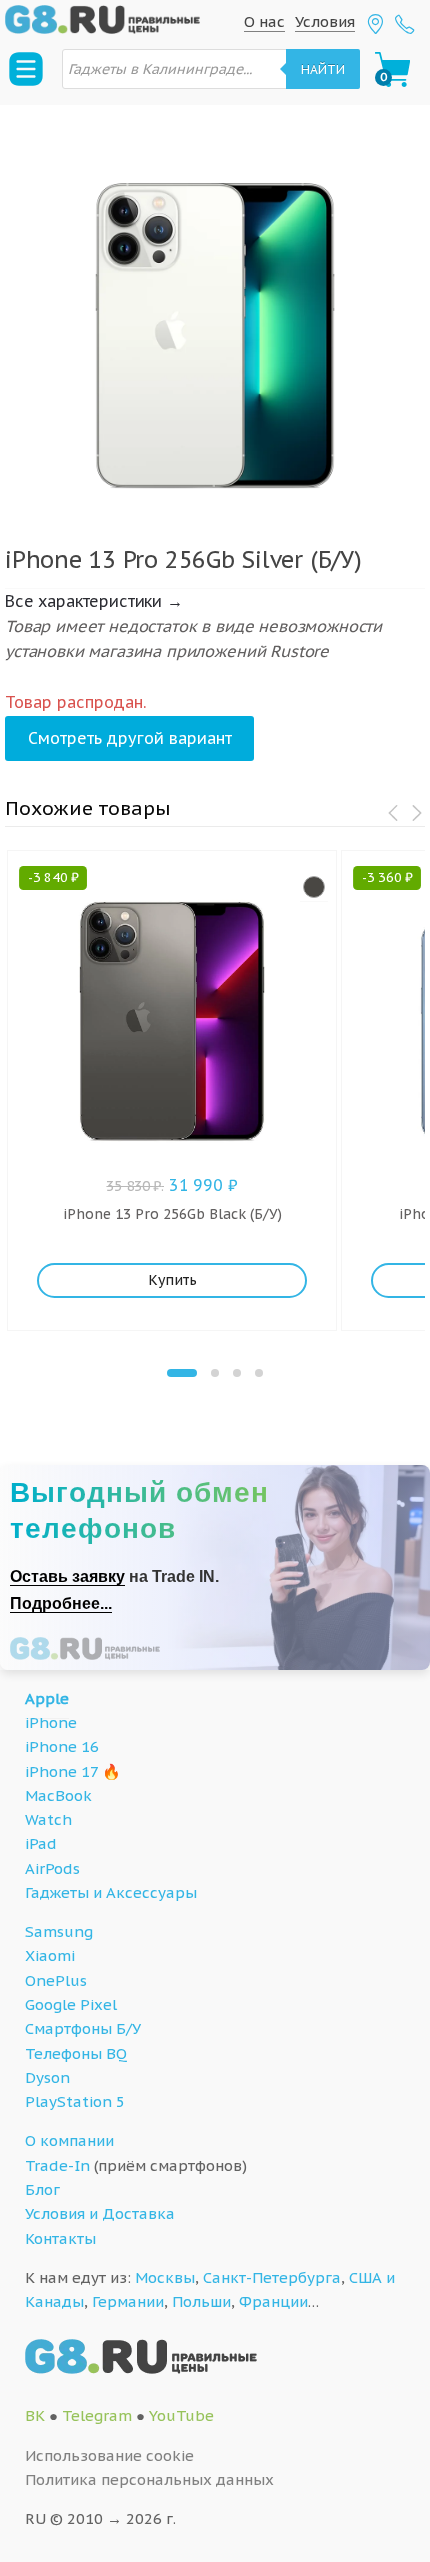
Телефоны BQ (76, 2053)
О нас (264, 21)
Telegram (97, 2415)
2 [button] (215, 1373)
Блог (42, 2189)
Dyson (47, 2077)
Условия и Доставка (100, 2213)
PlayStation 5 (75, 2101)
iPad (41, 1843)
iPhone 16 (62, 1746)
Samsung (59, 1931)
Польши (201, 2301)
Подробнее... (61, 1603)
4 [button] (259, 1373)
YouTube (181, 2415)
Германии (128, 2301)
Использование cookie (109, 2455)
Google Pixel (71, 2004)
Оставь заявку (67, 1576)
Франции (273, 2301)
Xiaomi (50, 1955)
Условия (325, 21)
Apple (47, 1698)
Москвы (165, 2277)
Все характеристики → (94, 601)
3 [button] (237, 1373)
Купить (172, 1280)
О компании (69, 2140)
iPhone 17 (61, 1771)
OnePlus (56, 1980)
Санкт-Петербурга (272, 2277)
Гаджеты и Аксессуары (111, 1892)
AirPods (52, 1868)
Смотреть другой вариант (130, 738)
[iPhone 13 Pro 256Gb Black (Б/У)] (314, 887)
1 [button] (182, 1373)
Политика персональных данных (149, 2479)
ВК (35, 2415)
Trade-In (57, 2165)
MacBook (58, 1795)
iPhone (51, 1722)
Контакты (60, 2238)
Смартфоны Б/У (83, 2028)
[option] (215, 315)
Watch (48, 1819)
